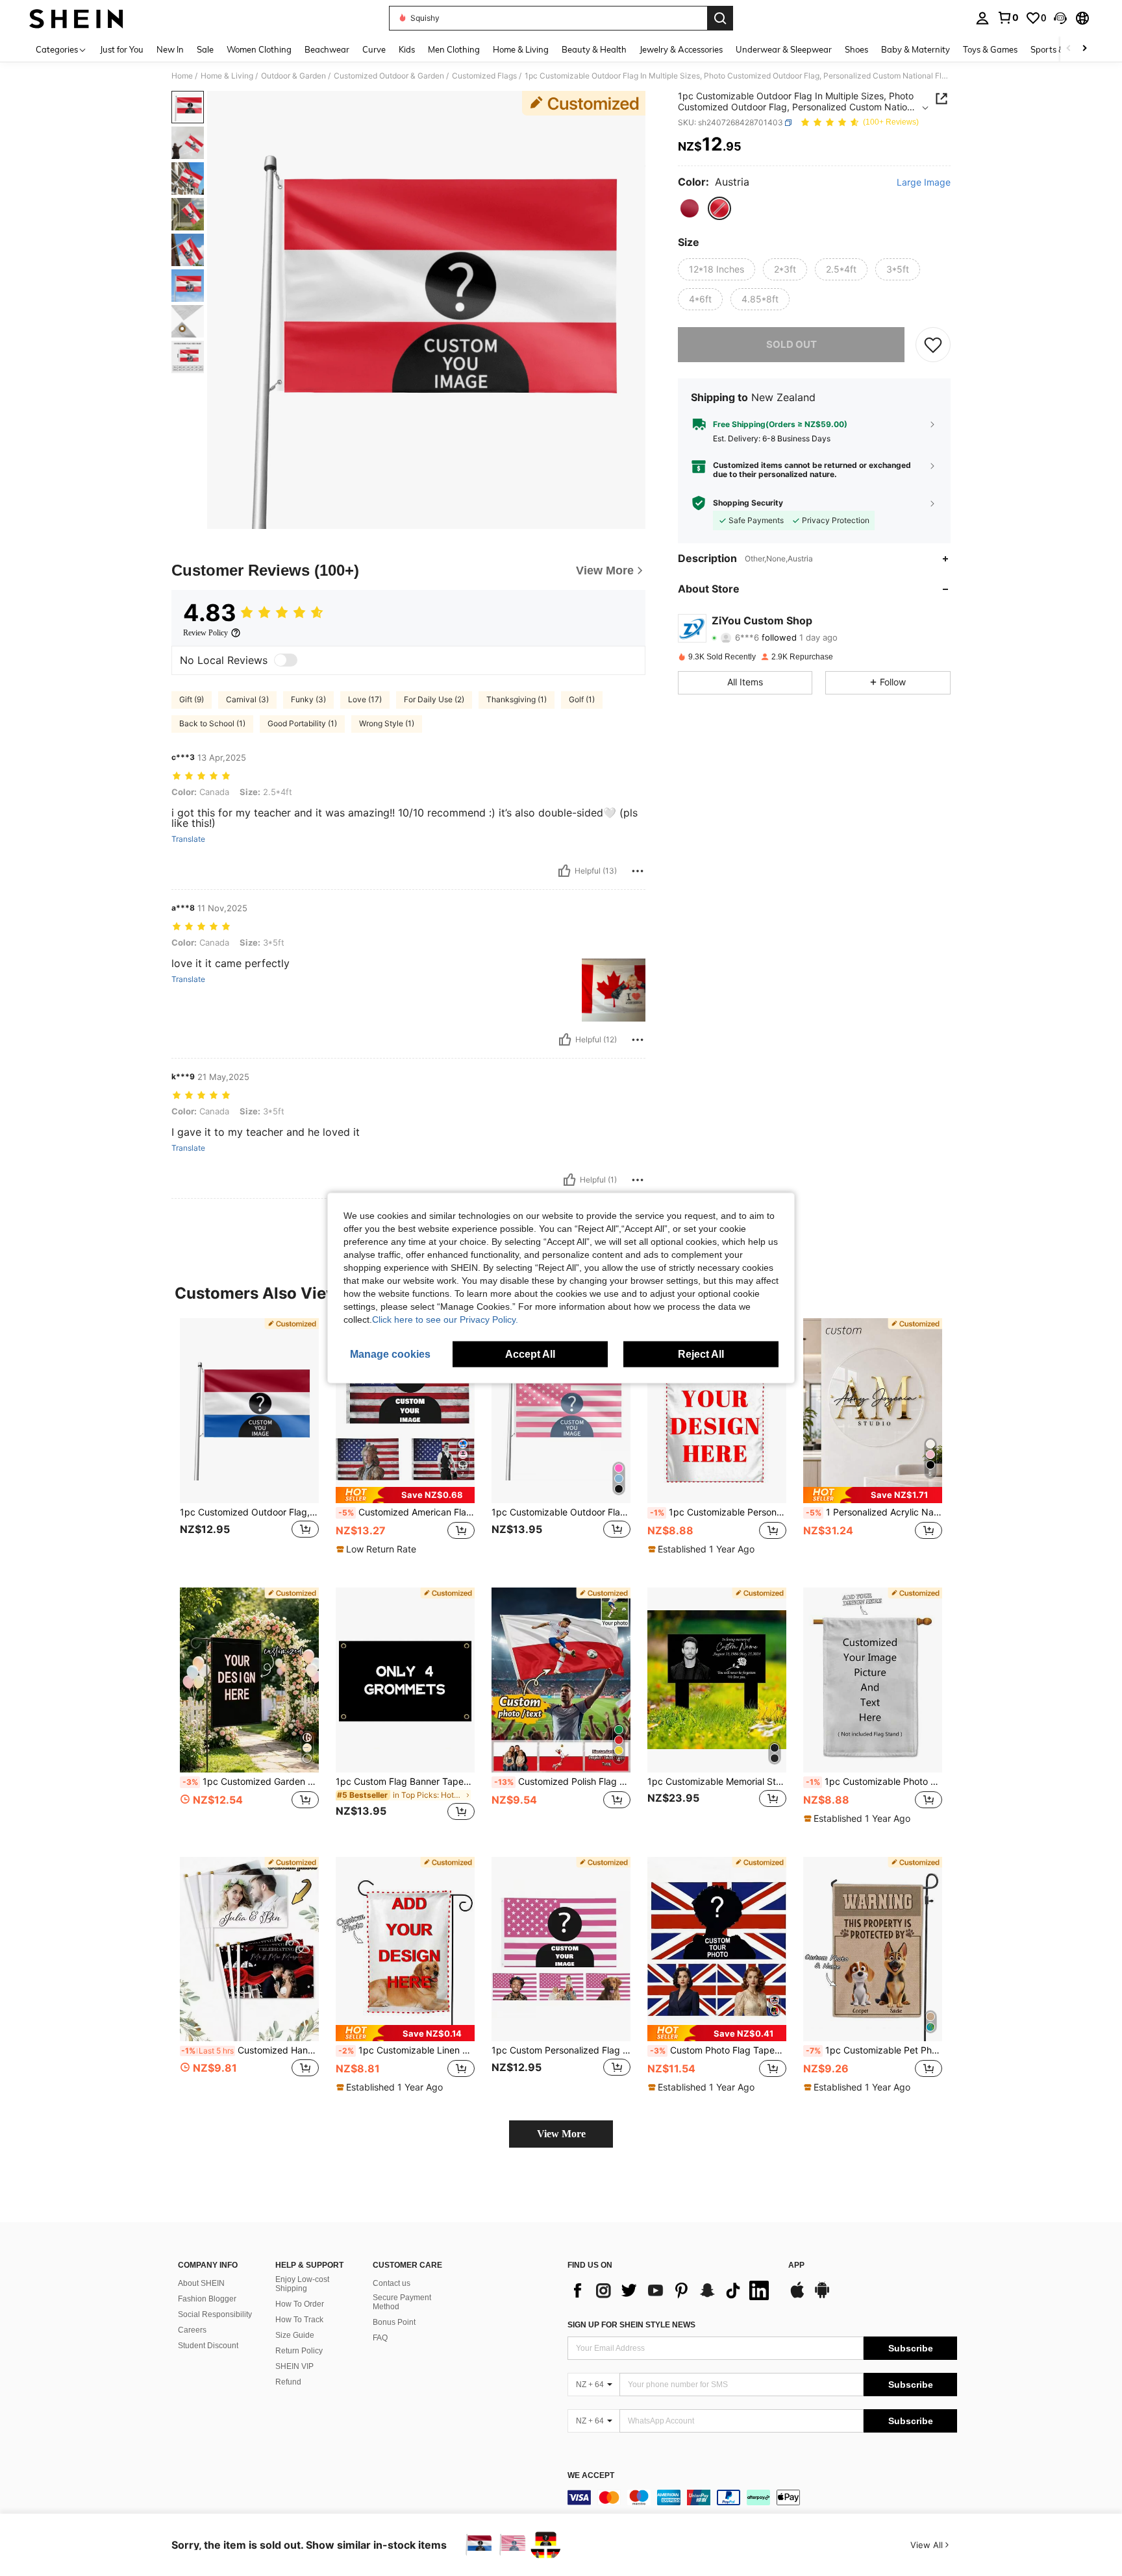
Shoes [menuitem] (856, 49)
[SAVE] (933, 345)
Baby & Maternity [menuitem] (916, 49)
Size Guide (295, 2335)
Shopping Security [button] (748, 503)
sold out (792, 344)
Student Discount (208, 2346)
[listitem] (249, 1442)
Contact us (392, 2283)
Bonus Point (394, 2322)
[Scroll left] (1069, 49)
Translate (188, 839)
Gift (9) (192, 699)
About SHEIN (201, 2283)
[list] (671, 2290)
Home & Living (227, 76)
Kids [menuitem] (407, 49)
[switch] (286, 660)
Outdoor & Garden (293, 76)
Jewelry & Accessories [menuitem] (681, 49)
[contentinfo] (762, 2497)
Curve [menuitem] (374, 49)
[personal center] (982, 18)
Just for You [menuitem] (122, 49)
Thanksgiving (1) (517, 699)
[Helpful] (564, 871)
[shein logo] (76, 18)
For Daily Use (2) (434, 699)
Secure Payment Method (402, 2302)
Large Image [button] (924, 182)
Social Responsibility (215, 2314)
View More (561, 2134)
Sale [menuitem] (205, 49)
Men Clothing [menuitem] (454, 49)
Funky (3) (308, 699)
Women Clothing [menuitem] (259, 49)
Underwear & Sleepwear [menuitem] (784, 49)
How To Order (300, 2304)
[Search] (720, 18)
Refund (288, 2382)
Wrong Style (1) (387, 723)
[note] (405, 1495)
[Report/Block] (638, 871)
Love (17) (365, 699)
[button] (1060, 18)
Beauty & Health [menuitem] (594, 49)
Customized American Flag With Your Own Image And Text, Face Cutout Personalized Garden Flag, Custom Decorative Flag (406, 1512)
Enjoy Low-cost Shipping (302, 2284)
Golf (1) (582, 699)
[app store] (797, 2296)
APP (796, 2265)
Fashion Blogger (207, 2299)
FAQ (380, 2338)
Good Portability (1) (302, 723)
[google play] (822, 2296)
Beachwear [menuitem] (327, 49)
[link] (1008, 18)
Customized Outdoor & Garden (389, 76)
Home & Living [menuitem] (521, 49)
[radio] (690, 208)
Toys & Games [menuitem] (990, 49)
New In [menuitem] (170, 49)
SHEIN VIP (294, 2366)
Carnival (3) (247, 699)
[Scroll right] (1084, 49)
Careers (192, 2330)
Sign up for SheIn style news (631, 2325)
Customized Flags (484, 76)
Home (182, 76)
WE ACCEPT (591, 2476)
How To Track (299, 2320)
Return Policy (299, 2351)
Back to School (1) (212, 723)
